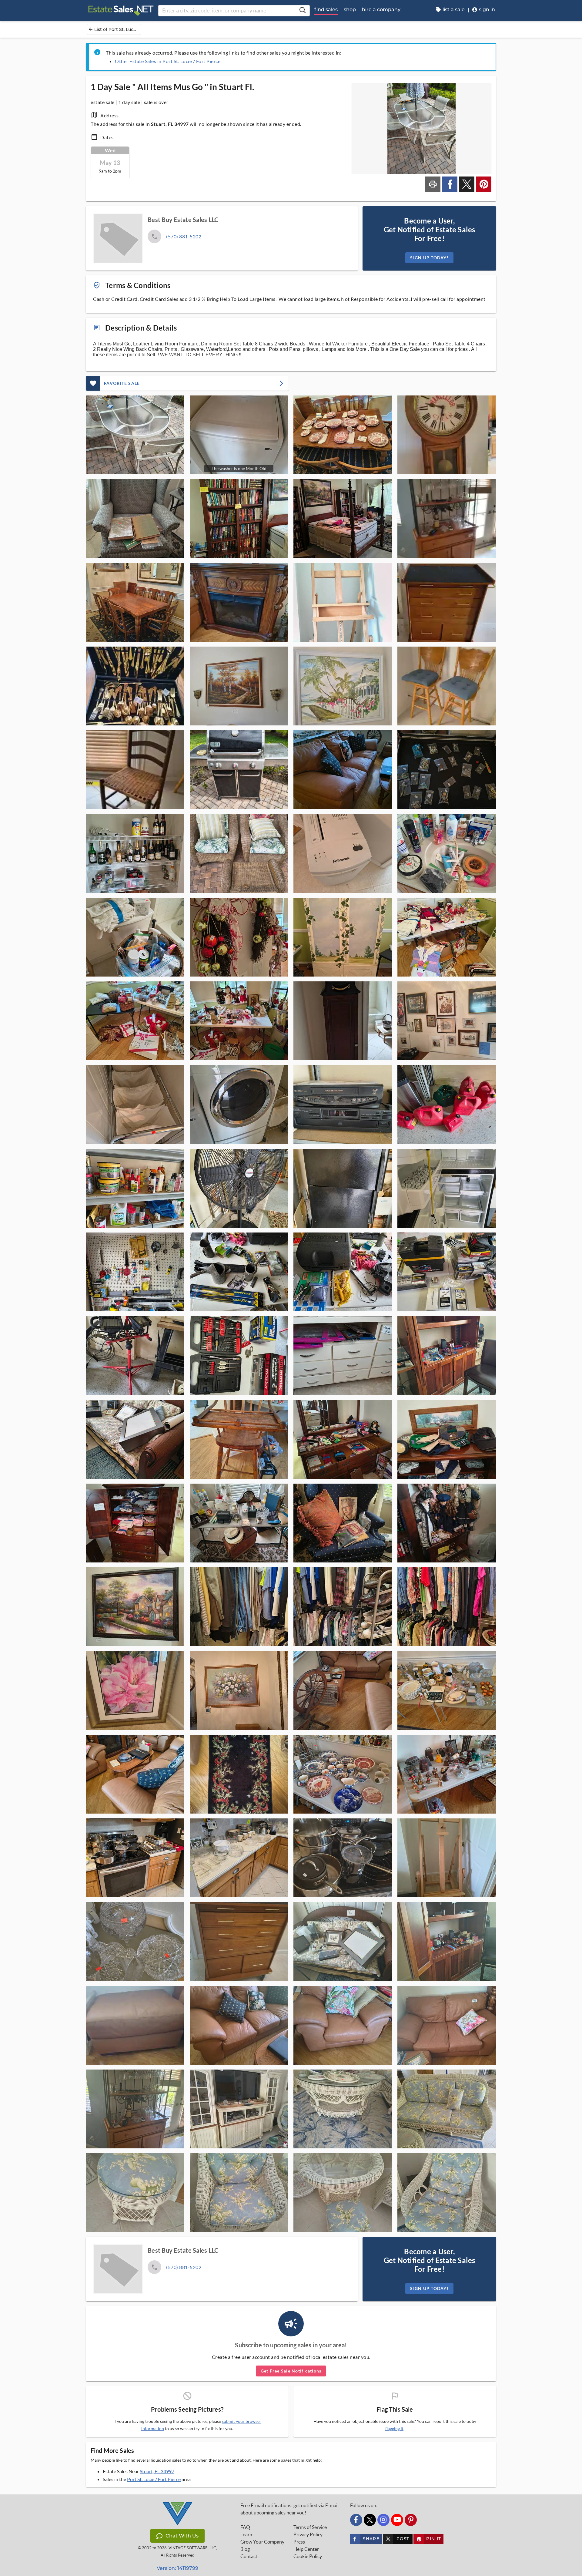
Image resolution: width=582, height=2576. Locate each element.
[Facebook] (356, 2520)
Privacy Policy (308, 2534)
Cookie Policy (308, 2556)
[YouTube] (397, 2520)
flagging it (394, 2429)
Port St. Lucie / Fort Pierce (154, 2479)
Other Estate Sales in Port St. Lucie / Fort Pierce (168, 61)
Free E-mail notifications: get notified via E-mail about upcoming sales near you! (289, 2509)
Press (299, 2542)
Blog (245, 2549)
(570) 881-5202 (184, 236)
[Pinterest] (411, 2520)
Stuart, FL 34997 (157, 2471)
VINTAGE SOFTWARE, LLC (192, 2548)
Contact (249, 2556)
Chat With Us (182, 2536)
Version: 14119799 (177, 2568)
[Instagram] (383, 2520)
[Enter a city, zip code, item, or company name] (303, 11)
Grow (262, 2542)
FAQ (245, 2527)
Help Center (306, 2549)
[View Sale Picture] (135, 435)
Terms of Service (310, 2527)
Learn (246, 2534)
